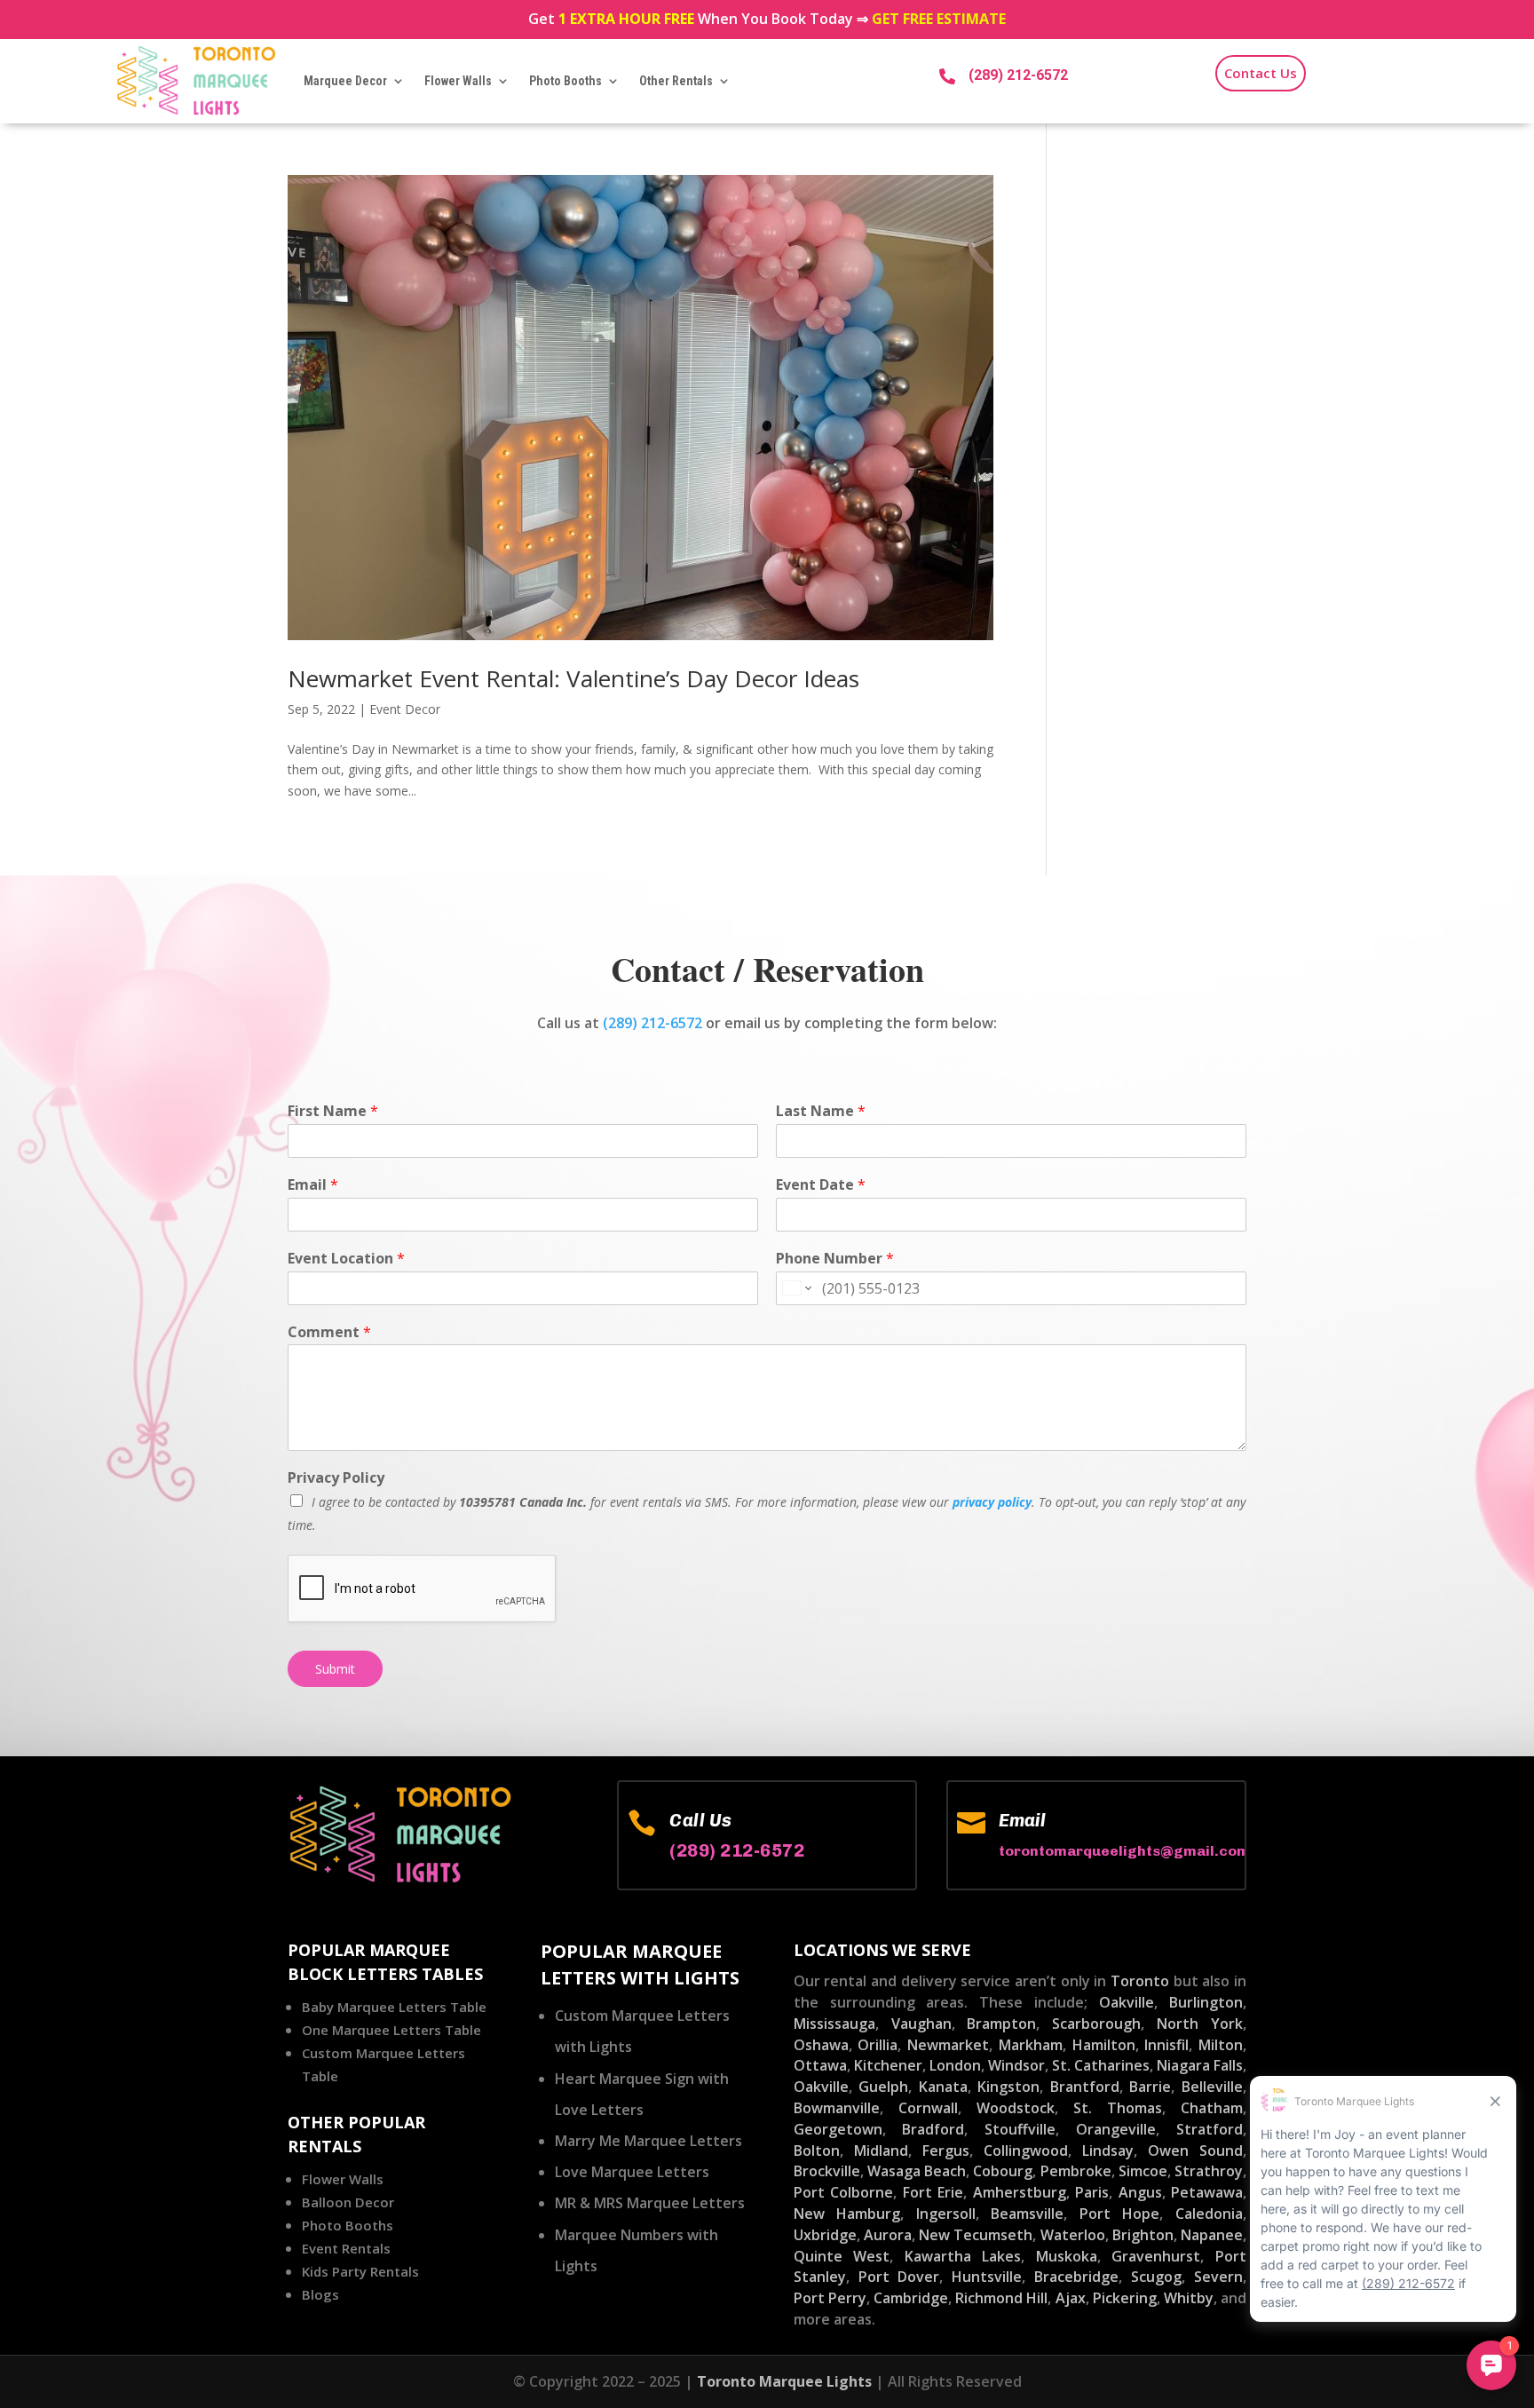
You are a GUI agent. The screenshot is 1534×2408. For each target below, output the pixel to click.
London (955, 2065)
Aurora (888, 2235)
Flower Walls (458, 81)
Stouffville (1020, 2129)
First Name (333, 1111)
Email (313, 1185)
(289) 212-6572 (1018, 75)
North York (1200, 2024)
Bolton (817, 2151)
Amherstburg (1020, 2192)
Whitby (1189, 2298)
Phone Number (835, 1259)
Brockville (827, 2171)
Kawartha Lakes (963, 2256)
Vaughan (921, 2024)
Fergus (946, 2151)
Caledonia (1209, 2214)
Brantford (1085, 2087)
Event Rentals (346, 2248)
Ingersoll (946, 2214)
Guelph (883, 2087)
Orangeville (1116, 2129)
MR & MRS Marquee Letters (650, 2203)
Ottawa (820, 2065)
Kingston (1008, 2087)
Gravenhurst (1156, 2256)
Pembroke (1076, 2171)
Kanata (943, 2087)
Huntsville (987, 2277)
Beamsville (1027, 2214)
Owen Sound (1195, 2151)
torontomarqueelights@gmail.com (1124, 1851)
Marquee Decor (345, 81)
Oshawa (821, 2045)
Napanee (1212, 2235)
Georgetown (838, 2129)
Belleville (1212, 2087)
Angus (1140, 2192)
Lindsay (1108, 2151)
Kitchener (888, 2065)
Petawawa (1207, 2192)
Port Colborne (843, 2192)
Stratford (1210, 2129)
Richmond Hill (1001, 2298)
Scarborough (1096, 2024)
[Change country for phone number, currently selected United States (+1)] (796, 1288)
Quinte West (842, 2256)
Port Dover (899, 2277)
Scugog (1156, 2277)
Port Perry (830, 2298)
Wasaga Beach (917, 2171)
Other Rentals (676, 81)
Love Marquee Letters (632, 2172)
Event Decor (405, 709)
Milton (1221, 2045)
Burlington (1206, 2002)
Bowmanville (837, 2108)
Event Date (821, 1185)
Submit (335, 1669)
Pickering (1125, 2298)
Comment (329, 1332)
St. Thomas (1118, 2108)
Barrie (1150, 2087)
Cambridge (911, 2298)
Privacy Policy (336, 1478)
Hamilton (1104, 2045)
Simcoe (1143, 2171)
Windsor (1016, 2065)
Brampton (1001, 2024)
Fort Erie (933, 2192)
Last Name (821, 1111)
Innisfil (1166, 2045)
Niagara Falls (1200, 2065)
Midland (881, 2151)
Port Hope (1120, 2214)
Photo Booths (565, 81)
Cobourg (1003, 2171)
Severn (1218, 2277)
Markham (1031, 2045)
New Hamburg (847, 2214)
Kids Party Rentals (360, 2271)
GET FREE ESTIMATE (939, 19)
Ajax (1071, 2298)
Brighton (1143, 2235)
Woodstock (1016, 2108)
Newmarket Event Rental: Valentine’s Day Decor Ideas (573, 678)
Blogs (320, 2294)
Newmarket (948, 2045)
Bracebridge (1076, 2277)
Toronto (1140, 1981)
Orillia (878, 2045)
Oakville (1127, 2002)
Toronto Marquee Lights (784, 2381)
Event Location (346, 1259)
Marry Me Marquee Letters (648, 2141)
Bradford (933, 2129)
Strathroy (1209, 2171)
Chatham (1212, 2108)
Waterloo (1073, 2235)
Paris (1092, 2192)
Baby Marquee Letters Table (394, 2007)
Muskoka (1067, 2256)
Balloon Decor (348, 2202)
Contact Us (1261, 73)
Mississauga (834, 2024)
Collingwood (1026, 2151)
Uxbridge (825, 2235)
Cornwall (928, 2108)
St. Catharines (1101, 2065)
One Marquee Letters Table (391, 2030)
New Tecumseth (976, 2235)
